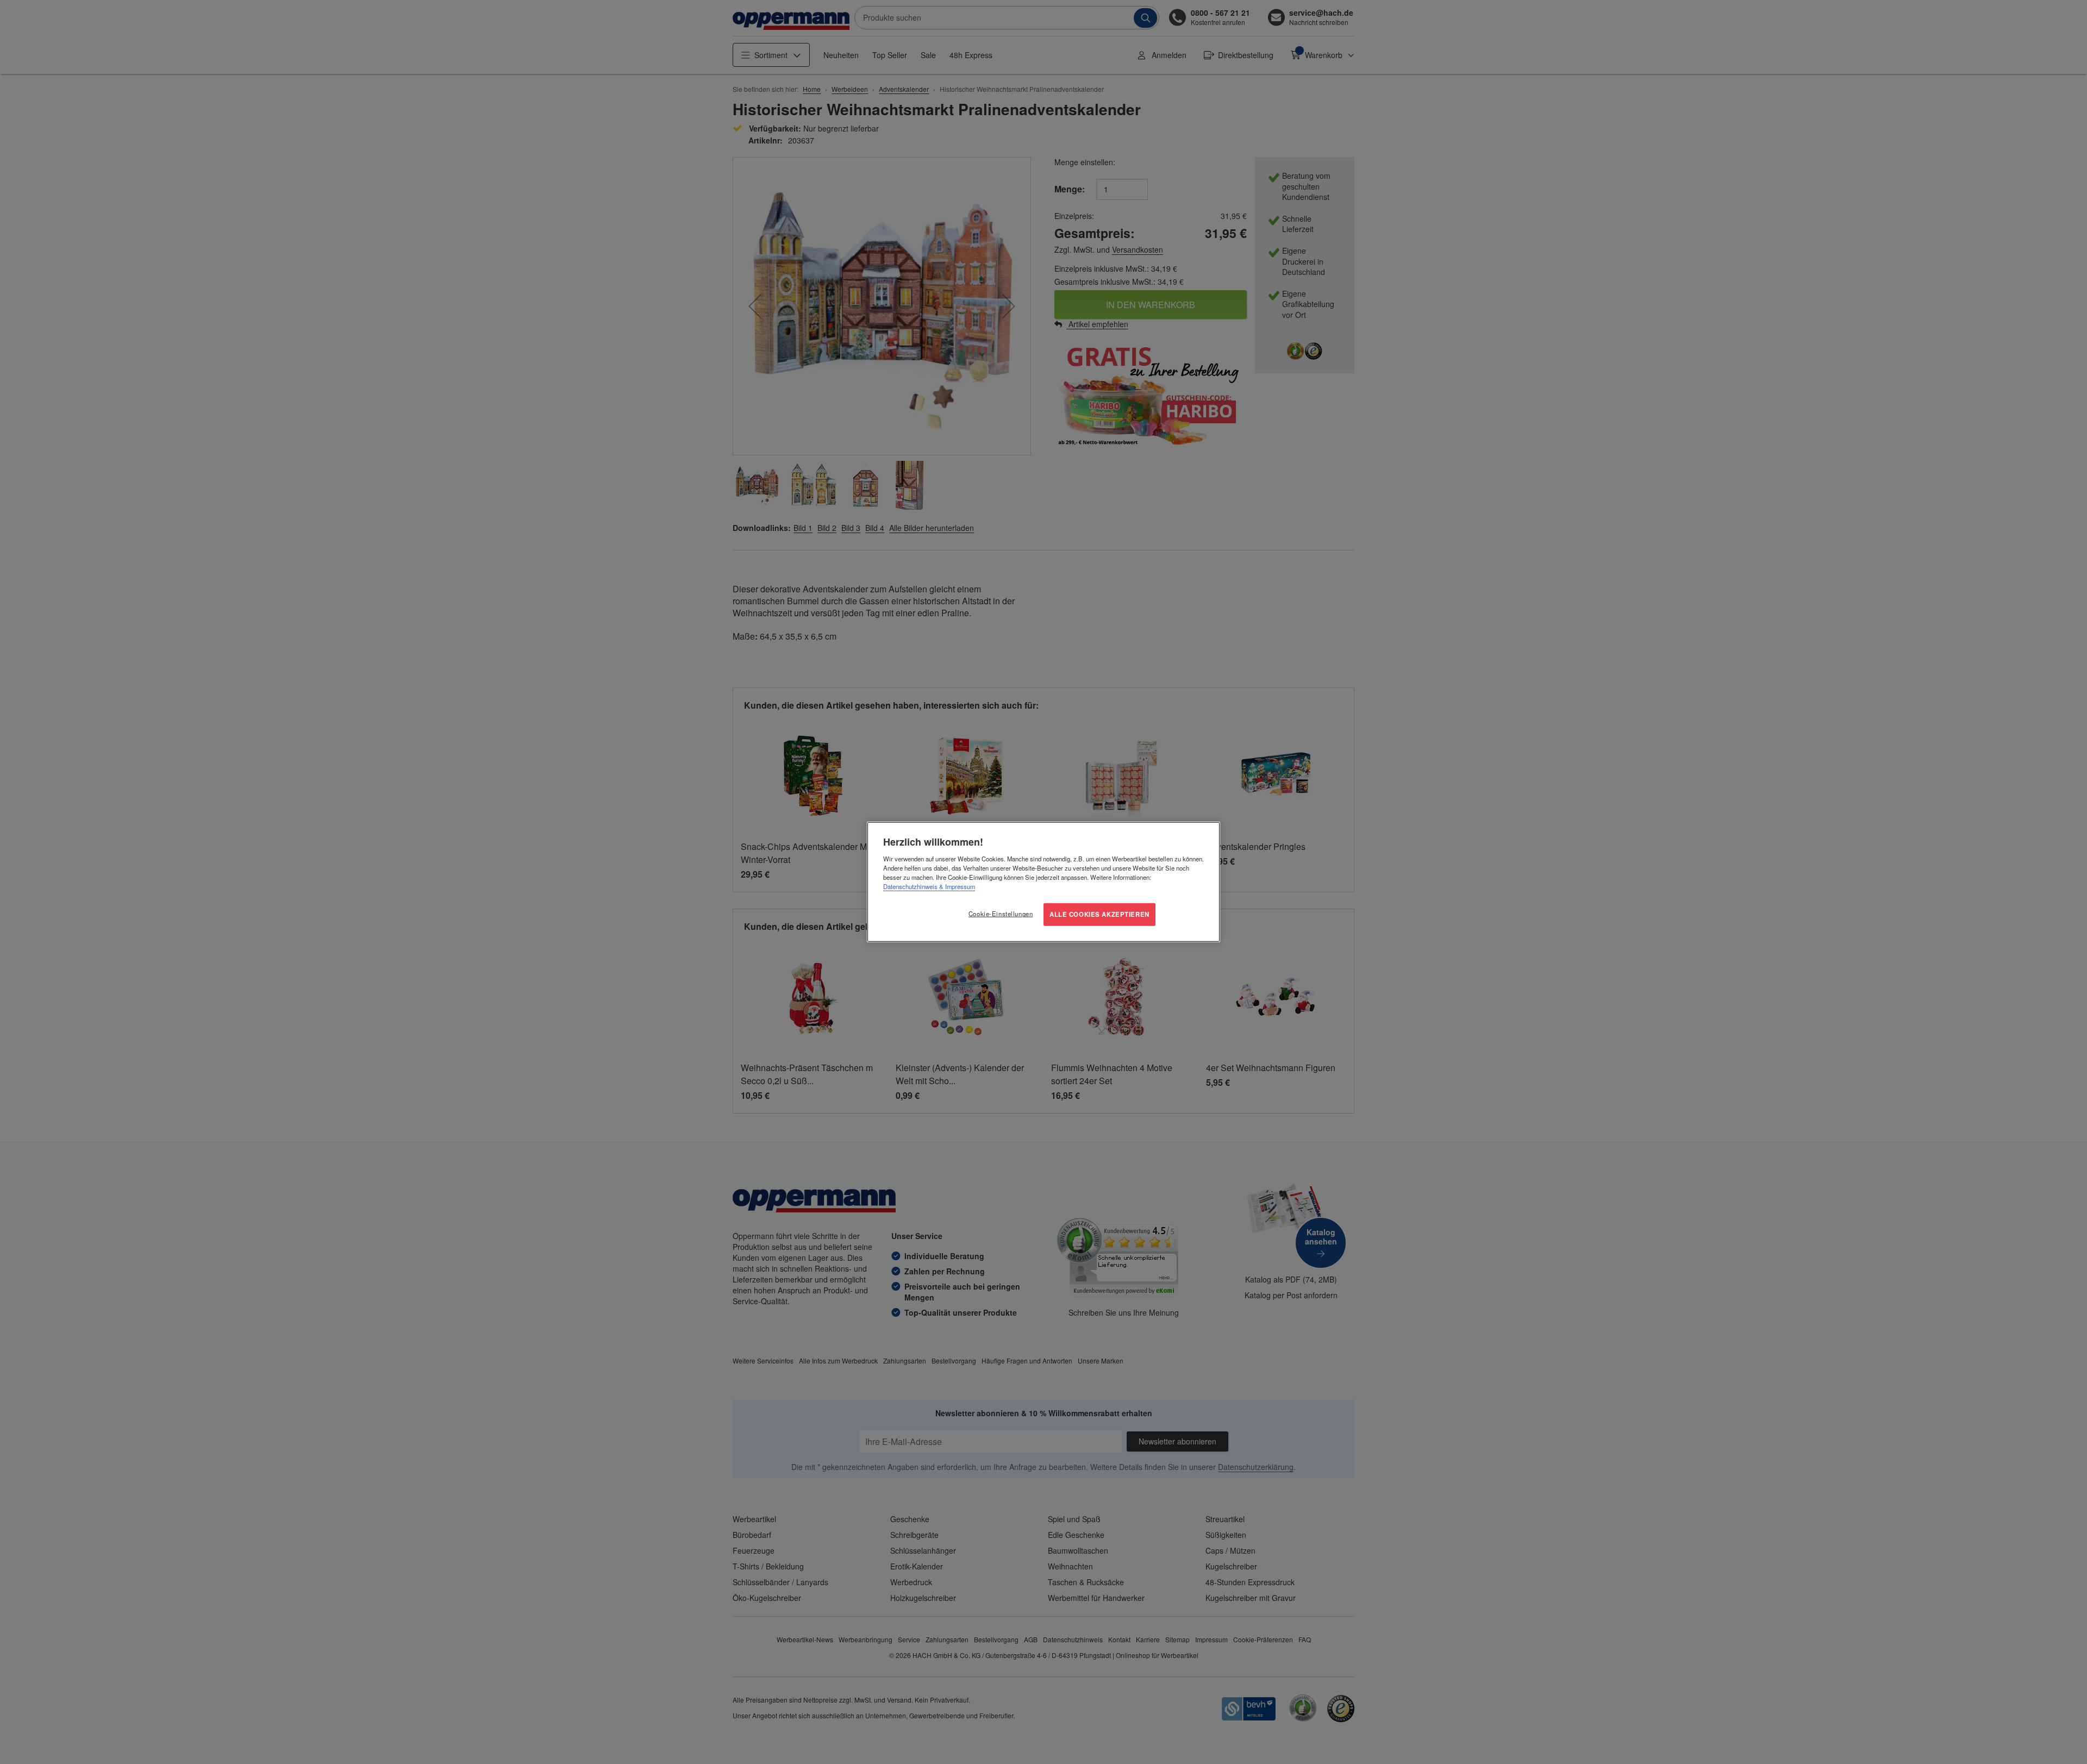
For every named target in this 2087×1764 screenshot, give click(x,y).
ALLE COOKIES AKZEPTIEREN (1099, 914)
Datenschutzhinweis (910, 886)
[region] (1043, 882)
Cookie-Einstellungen (1001, 914)
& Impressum (956, 886)
